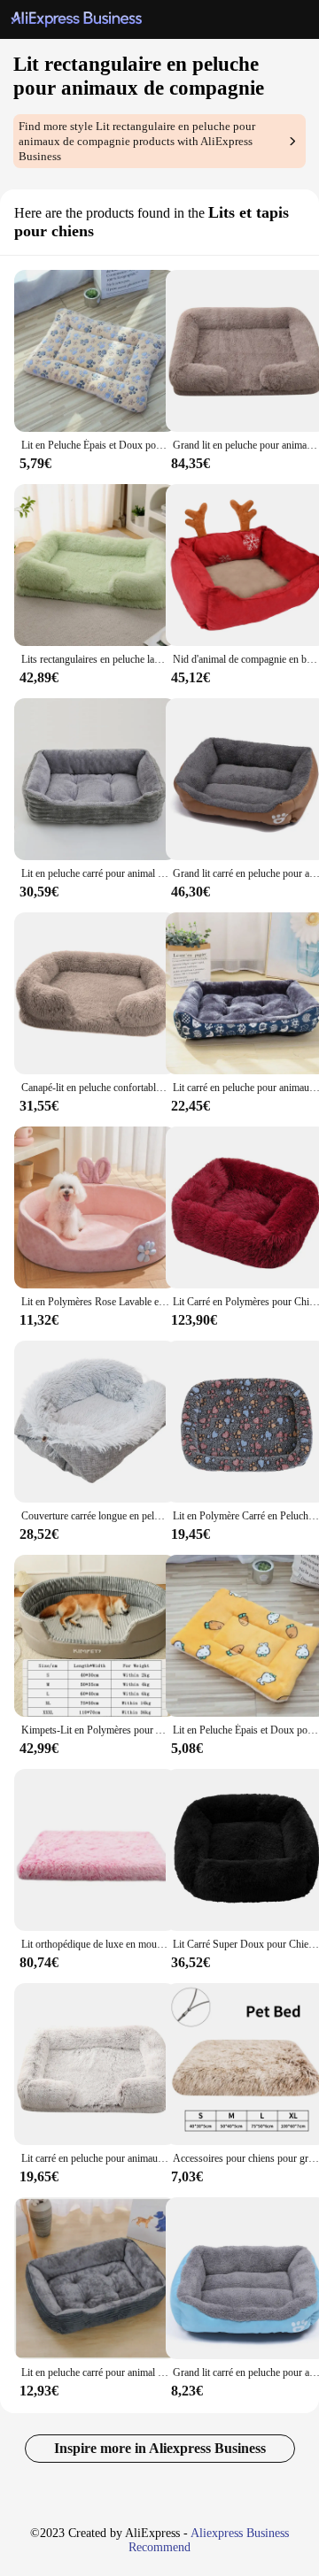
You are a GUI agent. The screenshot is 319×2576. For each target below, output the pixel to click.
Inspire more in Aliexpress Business (160, 2448)
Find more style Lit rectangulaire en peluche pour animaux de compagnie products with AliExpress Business (137, 142)
